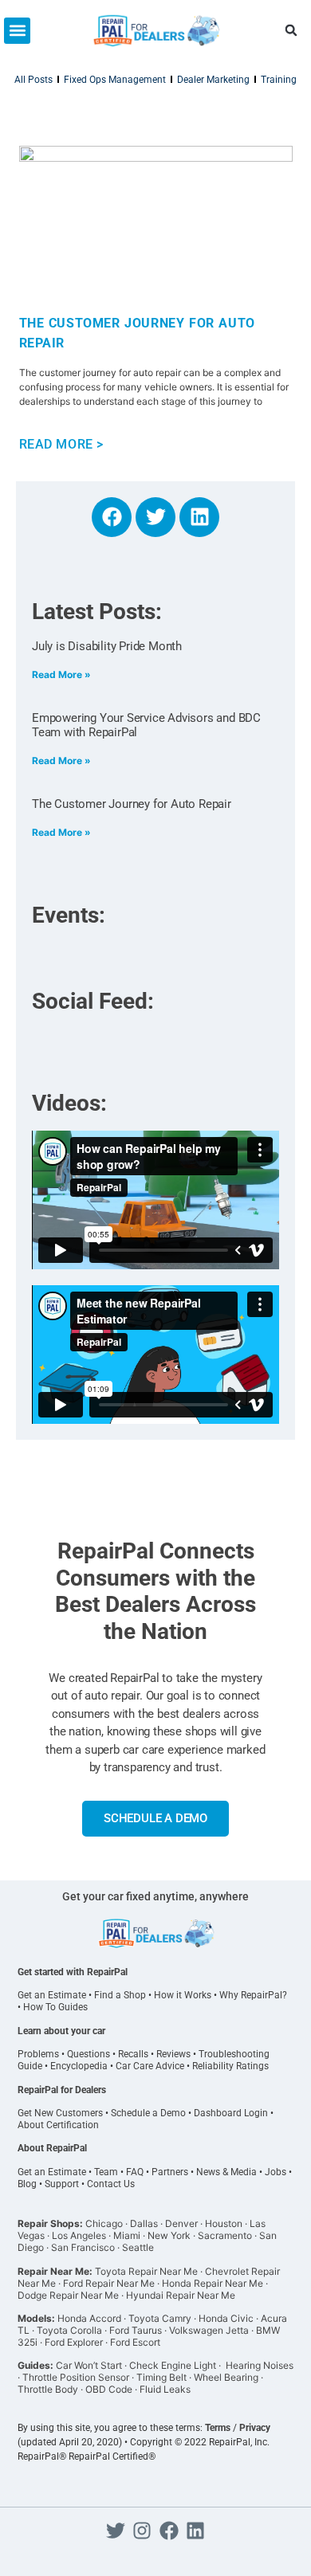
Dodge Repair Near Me (68, 2295)
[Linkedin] (199, 517)
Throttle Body (48, 2389)
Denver (181, 2223)
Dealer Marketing (213, 80)
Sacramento (225, 2235)
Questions (89, 2054)
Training (279, 80)
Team (106, 2172)
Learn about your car (61, 2031)
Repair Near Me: (55, 2271)
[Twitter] (155, 517)
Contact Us (111, 2184)
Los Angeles (79, 2235)
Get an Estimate (52, 1995)
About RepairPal (52, 2148)
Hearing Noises (260, 2365)
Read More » (61, 674)
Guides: (35, 2365)
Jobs (276, 2172)
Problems (38, 2054)
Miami (127, 2235)
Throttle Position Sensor (76, 2377)
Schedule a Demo (148, 2113)
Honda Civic (226, 2318)
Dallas (144, 2223)
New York (169, 2235)
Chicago (104, 2223)
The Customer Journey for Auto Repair (132, 804)
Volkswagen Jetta (209, 2330)
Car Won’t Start (89, 2365)
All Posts (33, 80)
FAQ (135, 2172)
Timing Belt (161, 2377)
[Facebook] (112, 517)
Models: (36, 2318)
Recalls (133, 2054)
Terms (218, 2428)
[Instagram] (142, 2531)
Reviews (173, 2054)
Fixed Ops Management (115, 80)
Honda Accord (89, 2318)
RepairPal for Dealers (62, 2090)
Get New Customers (60, 2113)
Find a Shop (120, 1995)
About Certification (58, 2125)
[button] (17, 31)
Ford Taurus (136, 2330)
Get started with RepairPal (73, 1972)
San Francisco (83, 2247)
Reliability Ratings (230, 2066)
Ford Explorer (74, 2342)
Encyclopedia (79, 2066)
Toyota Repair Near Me (146, 2271)
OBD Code (109, 2389)
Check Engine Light (173, 2365)
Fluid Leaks (165, 2389)
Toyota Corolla (69, 2330)
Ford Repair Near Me (109, 2283)
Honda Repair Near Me (213, 2283)
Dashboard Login (231, 2113)
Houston (224, 2223)
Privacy (255, 2428)
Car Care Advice (150, 2066)
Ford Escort (135, 2342)
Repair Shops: (50, 2223)
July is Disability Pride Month (107, 646)
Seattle (138, 2247)
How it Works (183, 1995)
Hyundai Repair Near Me (181, 2295)
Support (62, 2184)
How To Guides (55, 2007)
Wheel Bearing (226, 2377)
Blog (27, 2184)
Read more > (62, 444)
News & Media (226, 2172)
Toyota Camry (160, 2318)
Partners (170, 2172)
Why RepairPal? (253, 1995)
